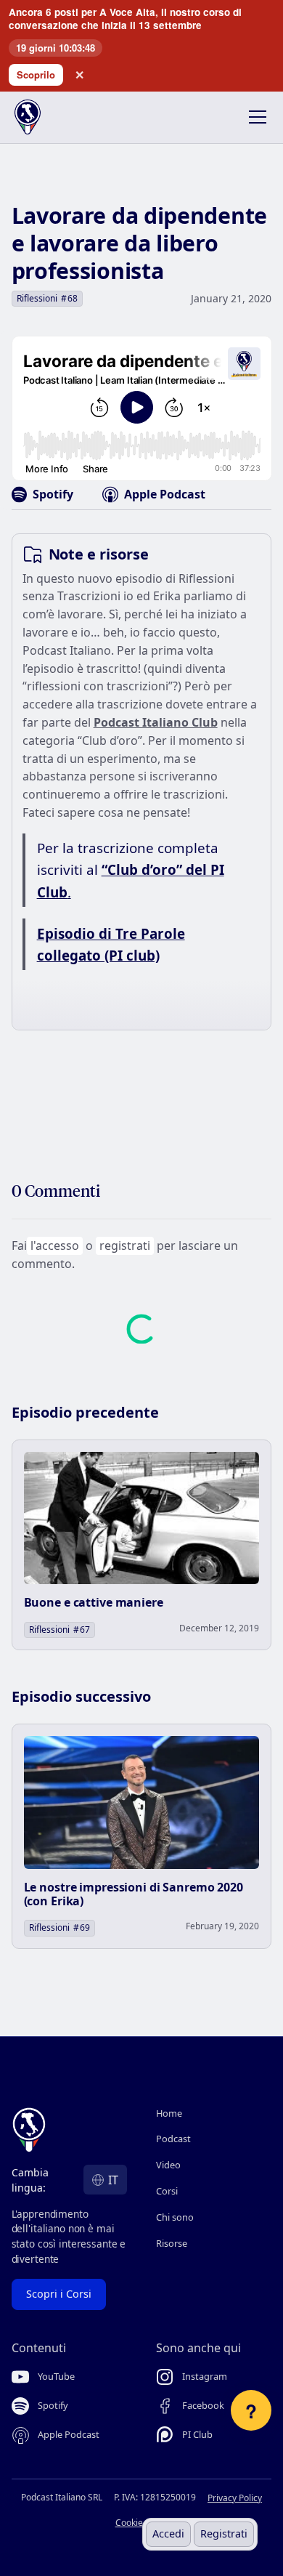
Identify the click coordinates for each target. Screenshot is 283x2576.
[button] (255, 117)
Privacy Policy (235, 2498)
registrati (125, 1245)
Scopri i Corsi (59, 2294)
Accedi (168, 2533)
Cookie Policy (142, 2523)
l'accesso (55, 1245)
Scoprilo (36, 74)
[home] (39, 117)
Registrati (224, 2533)
